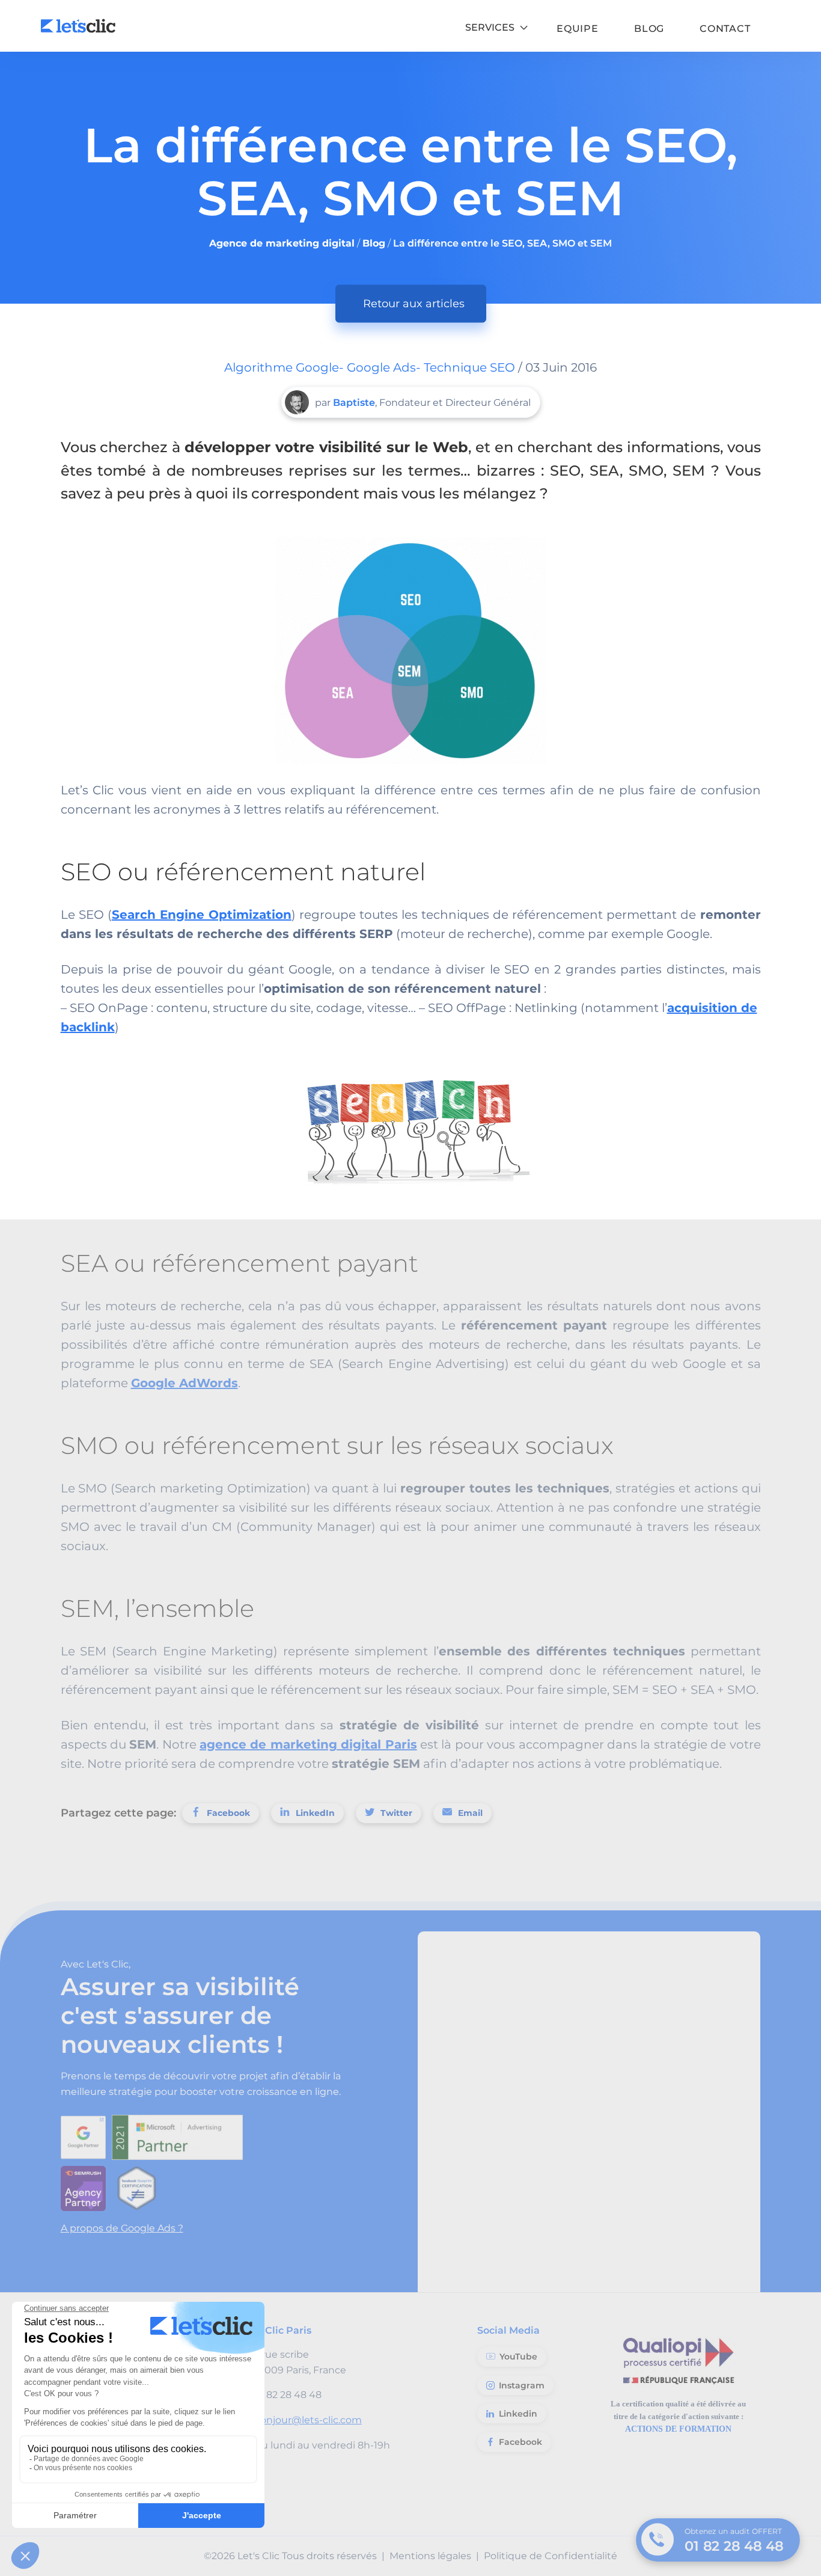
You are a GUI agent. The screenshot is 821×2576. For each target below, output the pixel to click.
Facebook (228, 1813)
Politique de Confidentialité (551, 2556)
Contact (725, 29)
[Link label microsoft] (180, 2134)
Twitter (396, 1813)
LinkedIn (315, 1813)
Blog (649, 29)
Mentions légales (430, 2556)
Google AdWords (185, 1383)
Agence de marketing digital (282, 243)
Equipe (578, 29)
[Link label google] (86, 2134)
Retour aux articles (414, 304)
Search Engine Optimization (202, 915)
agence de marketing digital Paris (308, 1744)
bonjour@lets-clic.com (308, 2420)
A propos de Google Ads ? (122, 2228)
